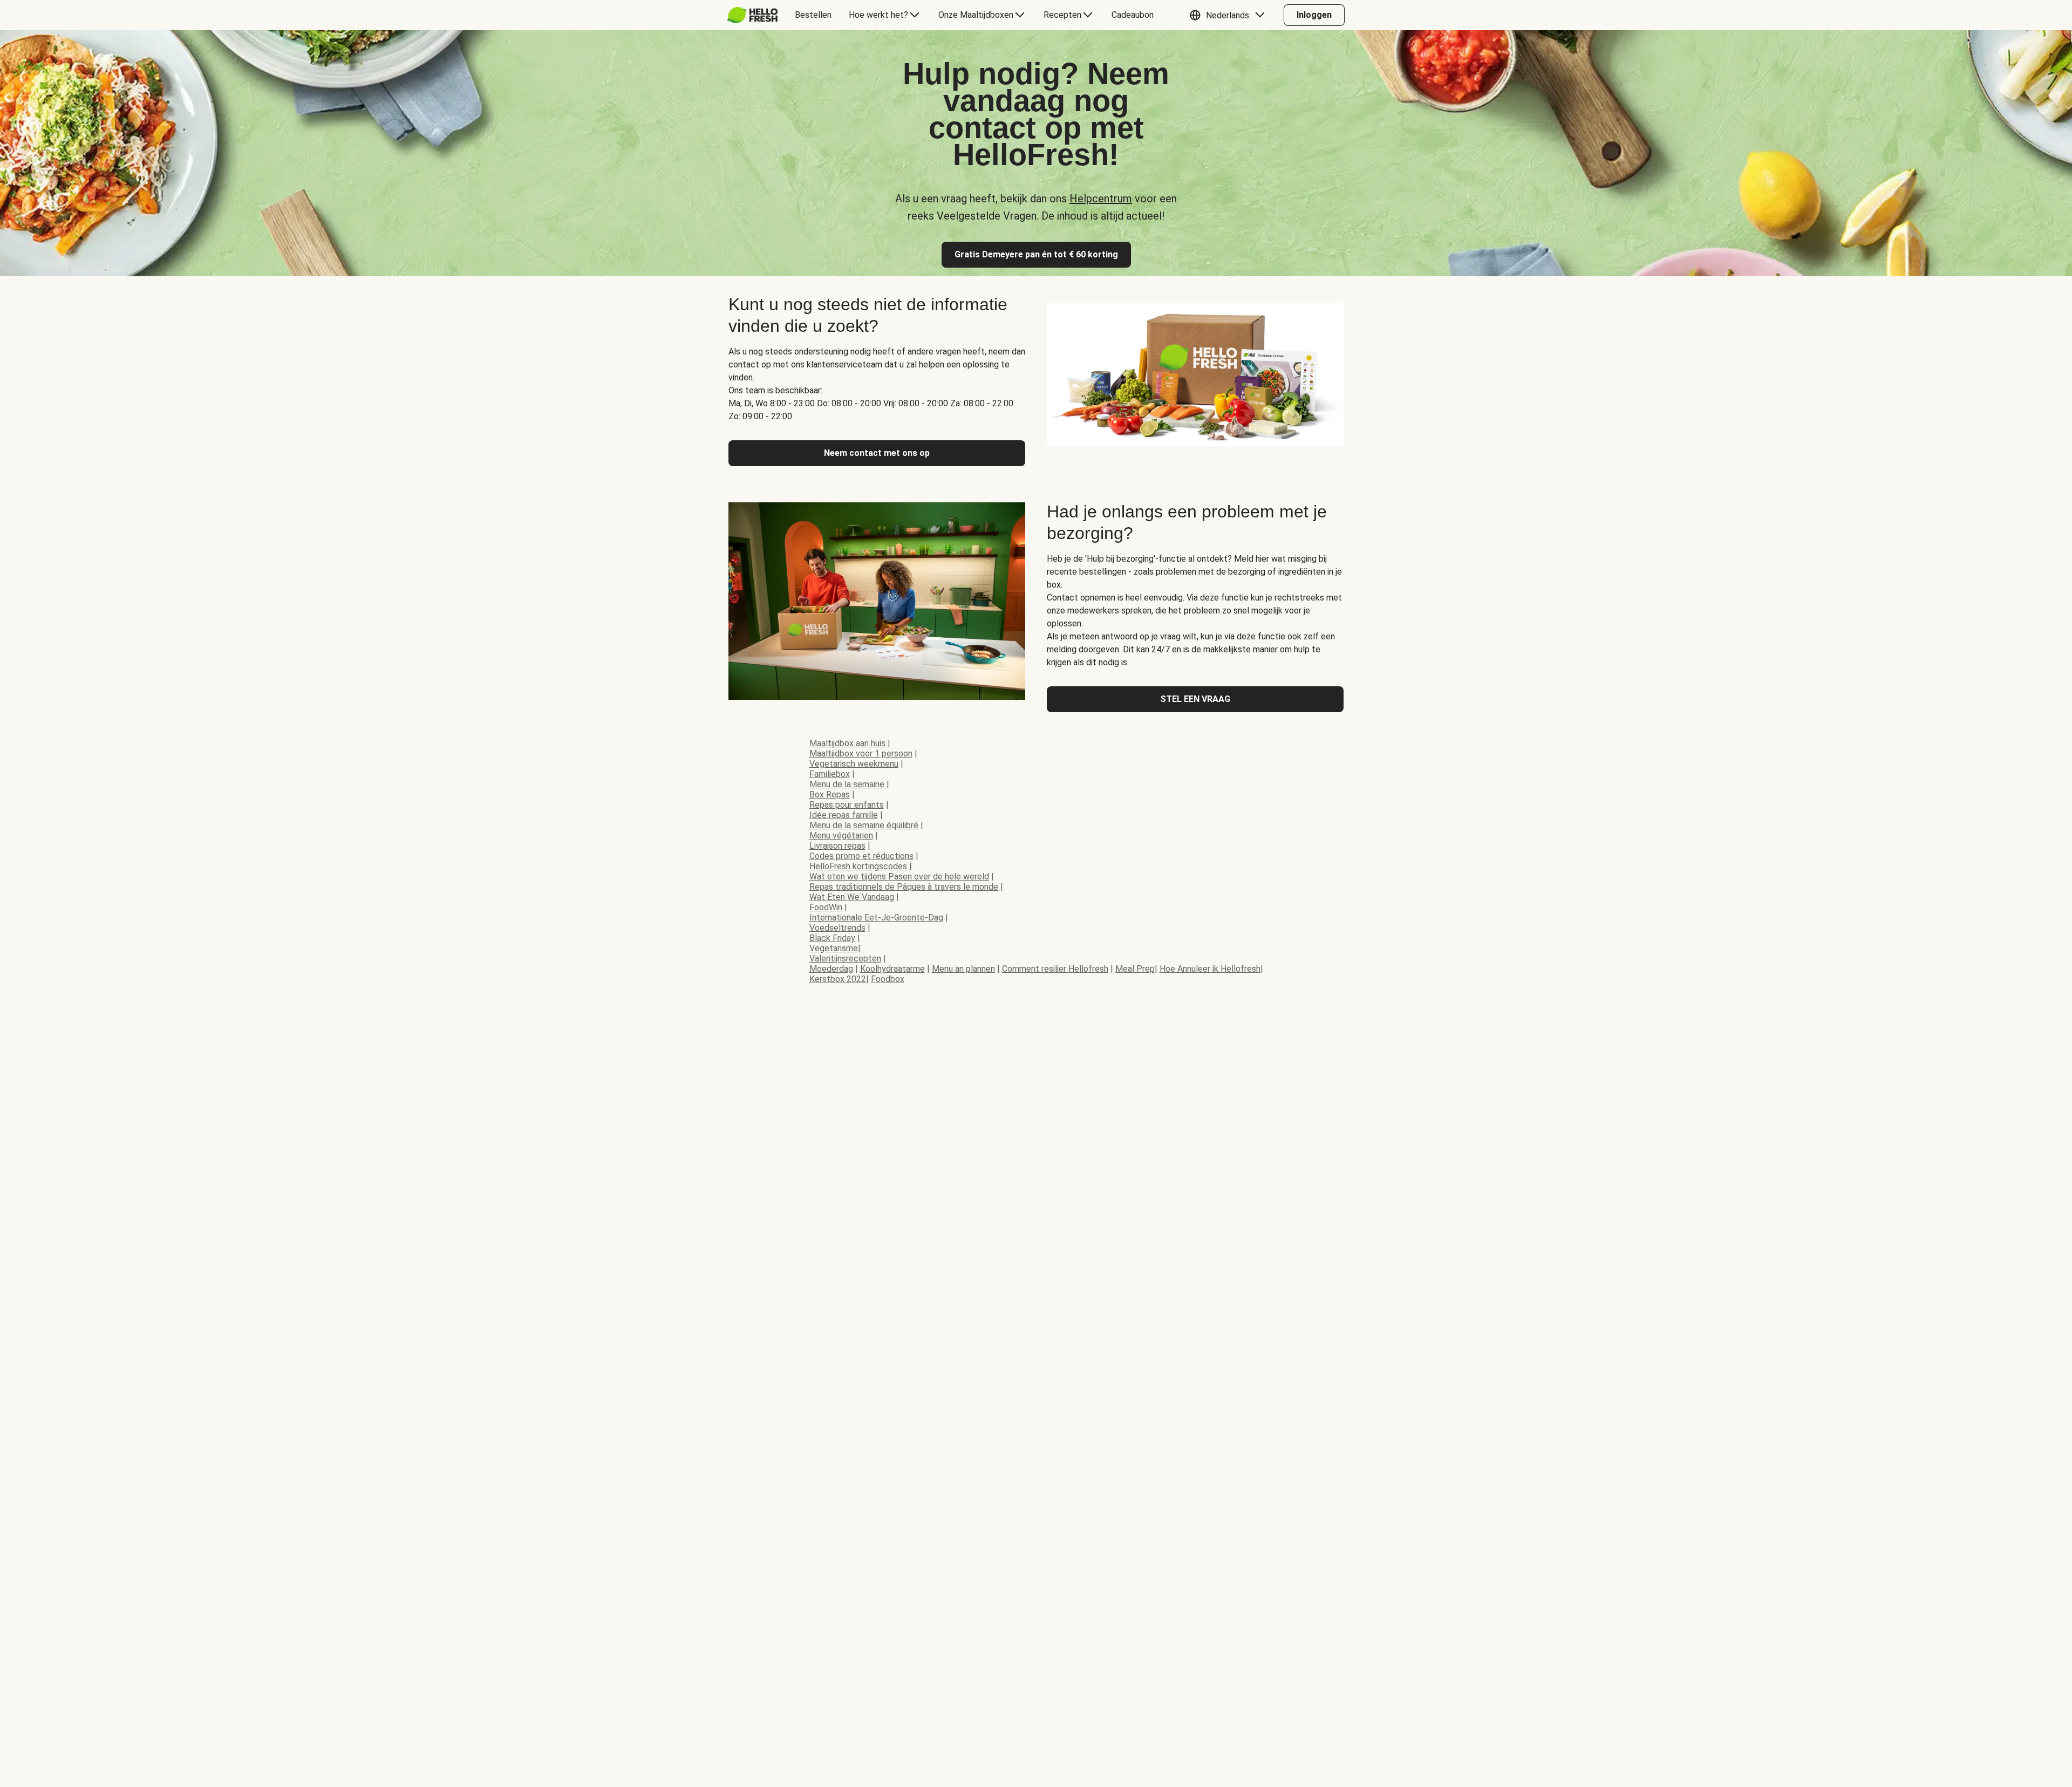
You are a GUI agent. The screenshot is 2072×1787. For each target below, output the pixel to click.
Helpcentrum (1101, 199)
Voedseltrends (837, 928)
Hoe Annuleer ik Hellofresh (1210, 969)
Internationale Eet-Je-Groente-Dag (876, 918)
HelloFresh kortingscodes (858, 866)
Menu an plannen (963, 969)
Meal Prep (1135, 969)
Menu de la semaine (847, 784)
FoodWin (826, 907)
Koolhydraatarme (892, 969)
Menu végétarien (841, 835)
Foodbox (888, 979)
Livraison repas (837, 846)
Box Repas (830, 794)
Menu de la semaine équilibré (864, 825)
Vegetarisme (834, 948)
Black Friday (832, 938)
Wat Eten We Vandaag (852, 897)
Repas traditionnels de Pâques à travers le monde (904, 887)
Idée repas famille (844, 815)
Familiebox (830, 774)
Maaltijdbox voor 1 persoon (861, 753)
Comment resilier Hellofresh (1055, 969)
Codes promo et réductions (861, 856)
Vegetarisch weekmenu (854, 764)
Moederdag (831, 969)
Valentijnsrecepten (845, 959)
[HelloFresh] (752, 15)
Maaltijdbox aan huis (847, 743)
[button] (1230, 15)
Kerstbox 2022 (838, 979)
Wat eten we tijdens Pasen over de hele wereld (899, 877)
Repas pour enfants (847, 805)
